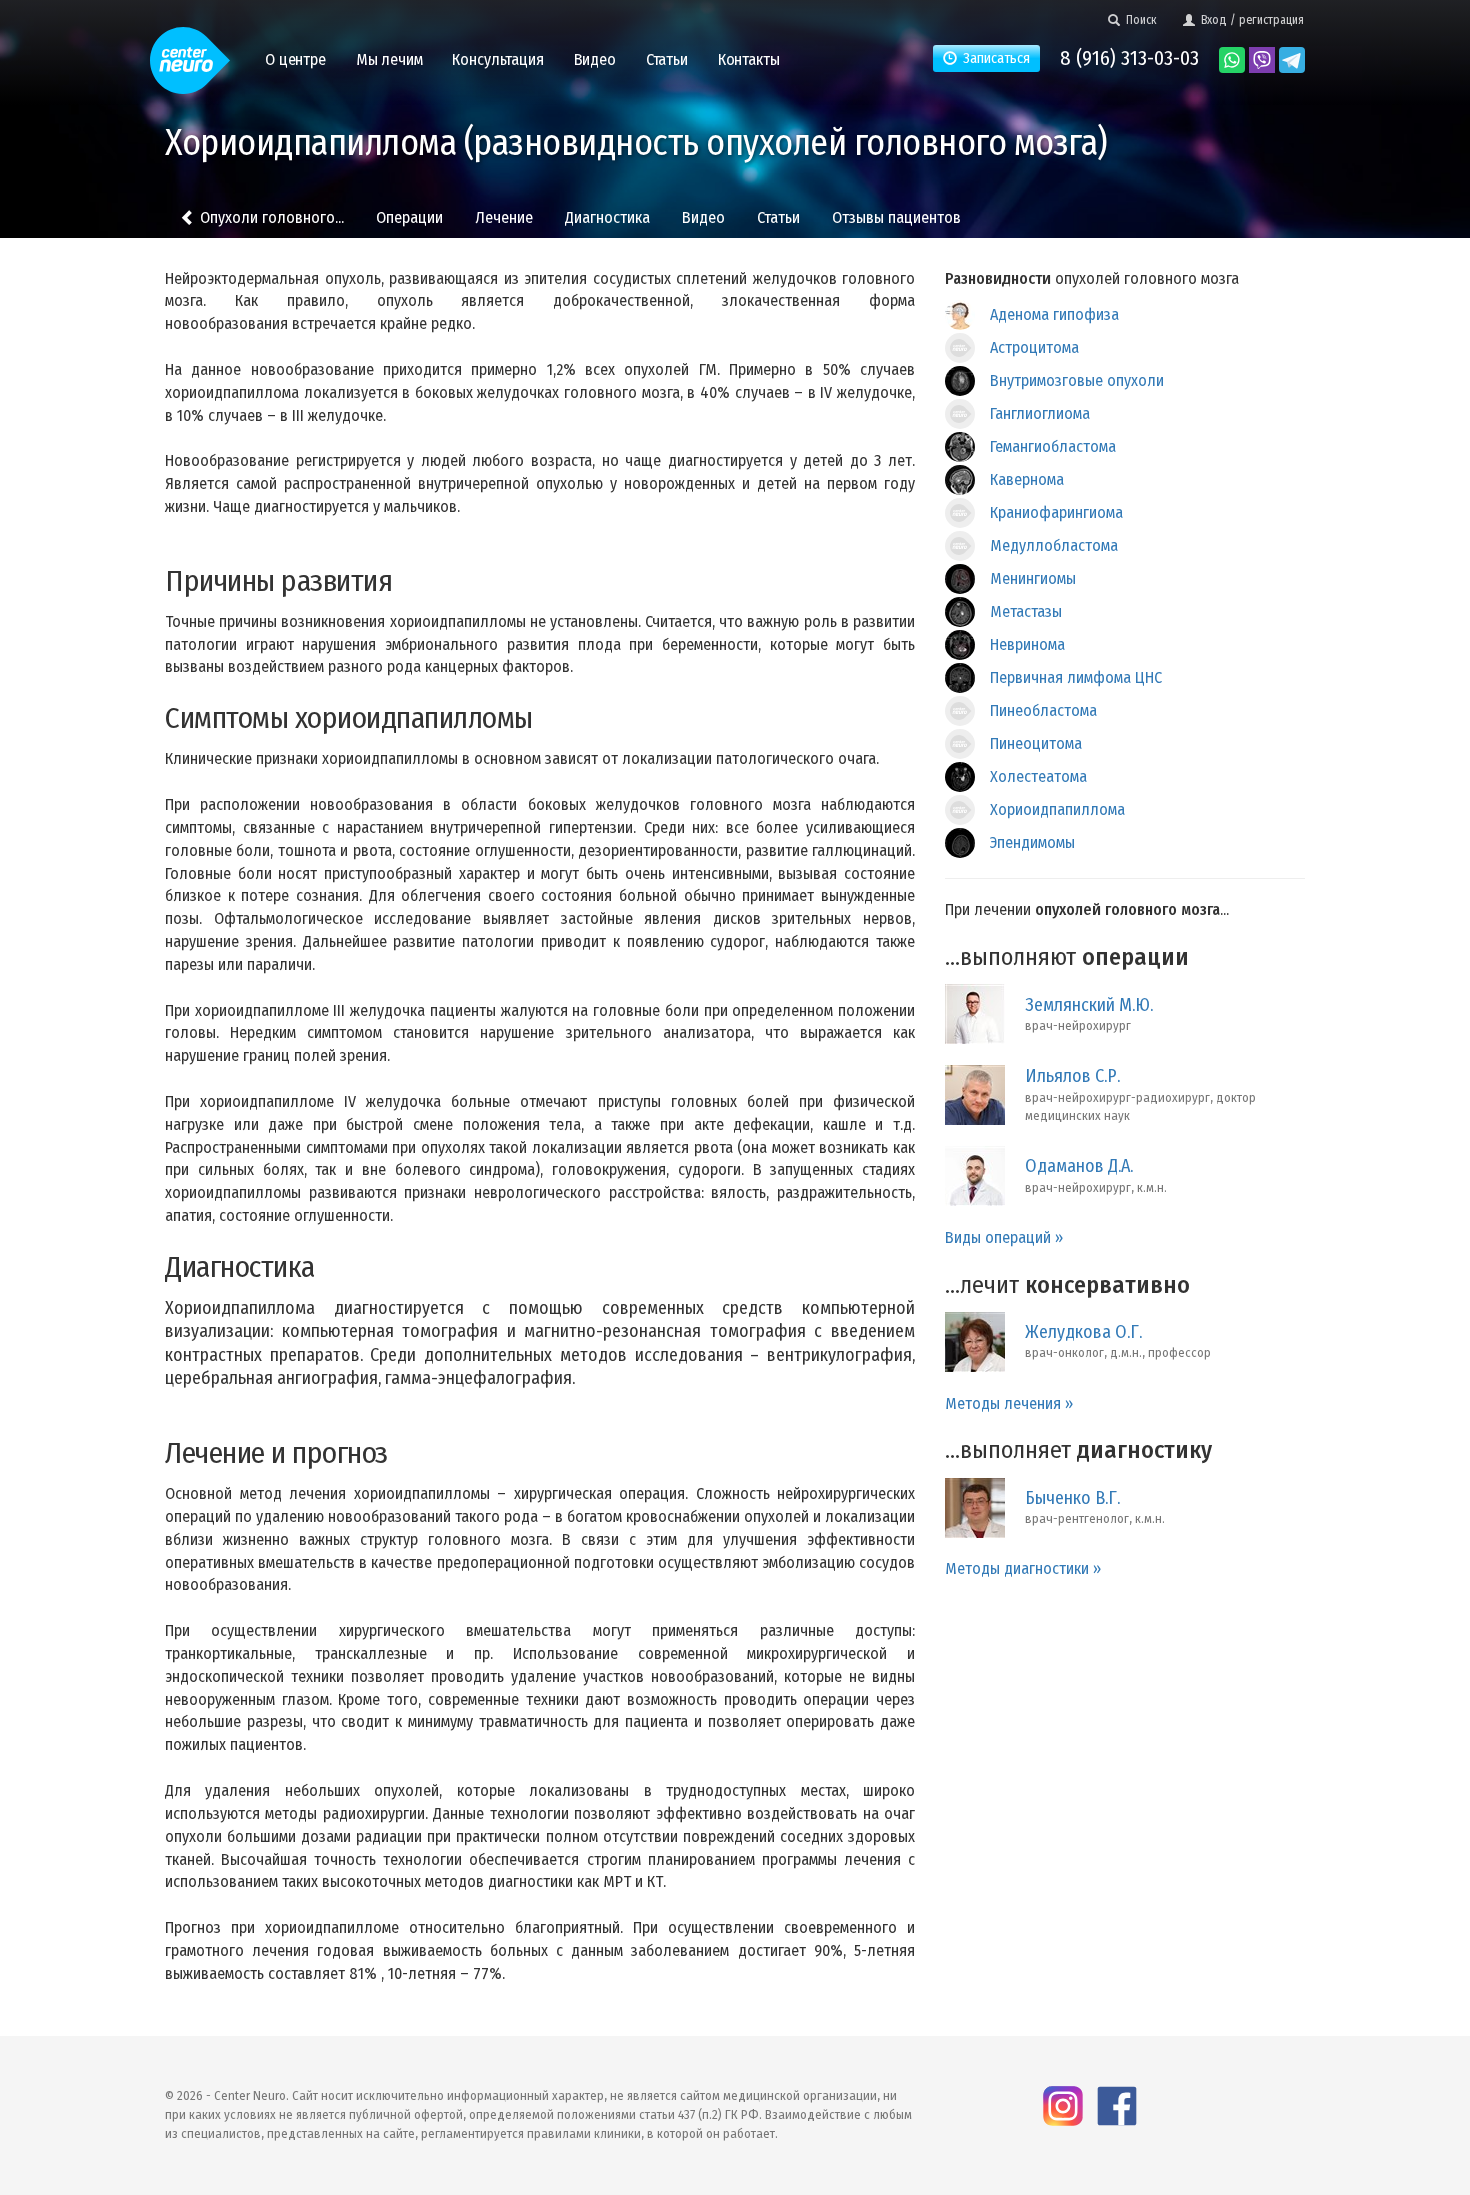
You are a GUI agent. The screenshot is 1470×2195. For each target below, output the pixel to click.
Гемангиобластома (1053, 446)
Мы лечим (389, 59)
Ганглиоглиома (1040, 413)
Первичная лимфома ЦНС (1076, 677)
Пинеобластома (1043, 710)
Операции (409, 217)
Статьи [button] (667, 59)
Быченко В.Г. (1072, 1498)
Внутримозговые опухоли (1077, 380)
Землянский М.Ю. (1089, 1005)
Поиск (1138, 20)
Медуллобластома (1054, 545)
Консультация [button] (497, 59)
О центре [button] (295, 59)
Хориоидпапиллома (1057, 809)
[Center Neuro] (190, 52)
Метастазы (1026, 611)
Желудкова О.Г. (1083, 1332)
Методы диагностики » (1023, 1568)
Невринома (1027, 644)
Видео (703, 217)
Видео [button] (595, 59)
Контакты (749, 59)
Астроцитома (1034, 347)
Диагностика (607, 217)
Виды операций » (1004, 1237)
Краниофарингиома (1056, 512)
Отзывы (896, 217)
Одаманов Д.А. (1079, 1166)
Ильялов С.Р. (1072, 1076)
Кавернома (1027, 479)
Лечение (504, 217)
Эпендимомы (1032, 842)
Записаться (993, 58)
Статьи (778, 217)
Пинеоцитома (1036, 743)
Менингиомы (1033, 578)
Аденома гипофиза (1054, 314)
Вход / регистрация (1249, 20)
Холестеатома (1038, 776)
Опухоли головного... (270, 217)
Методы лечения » (1009, 1403)
